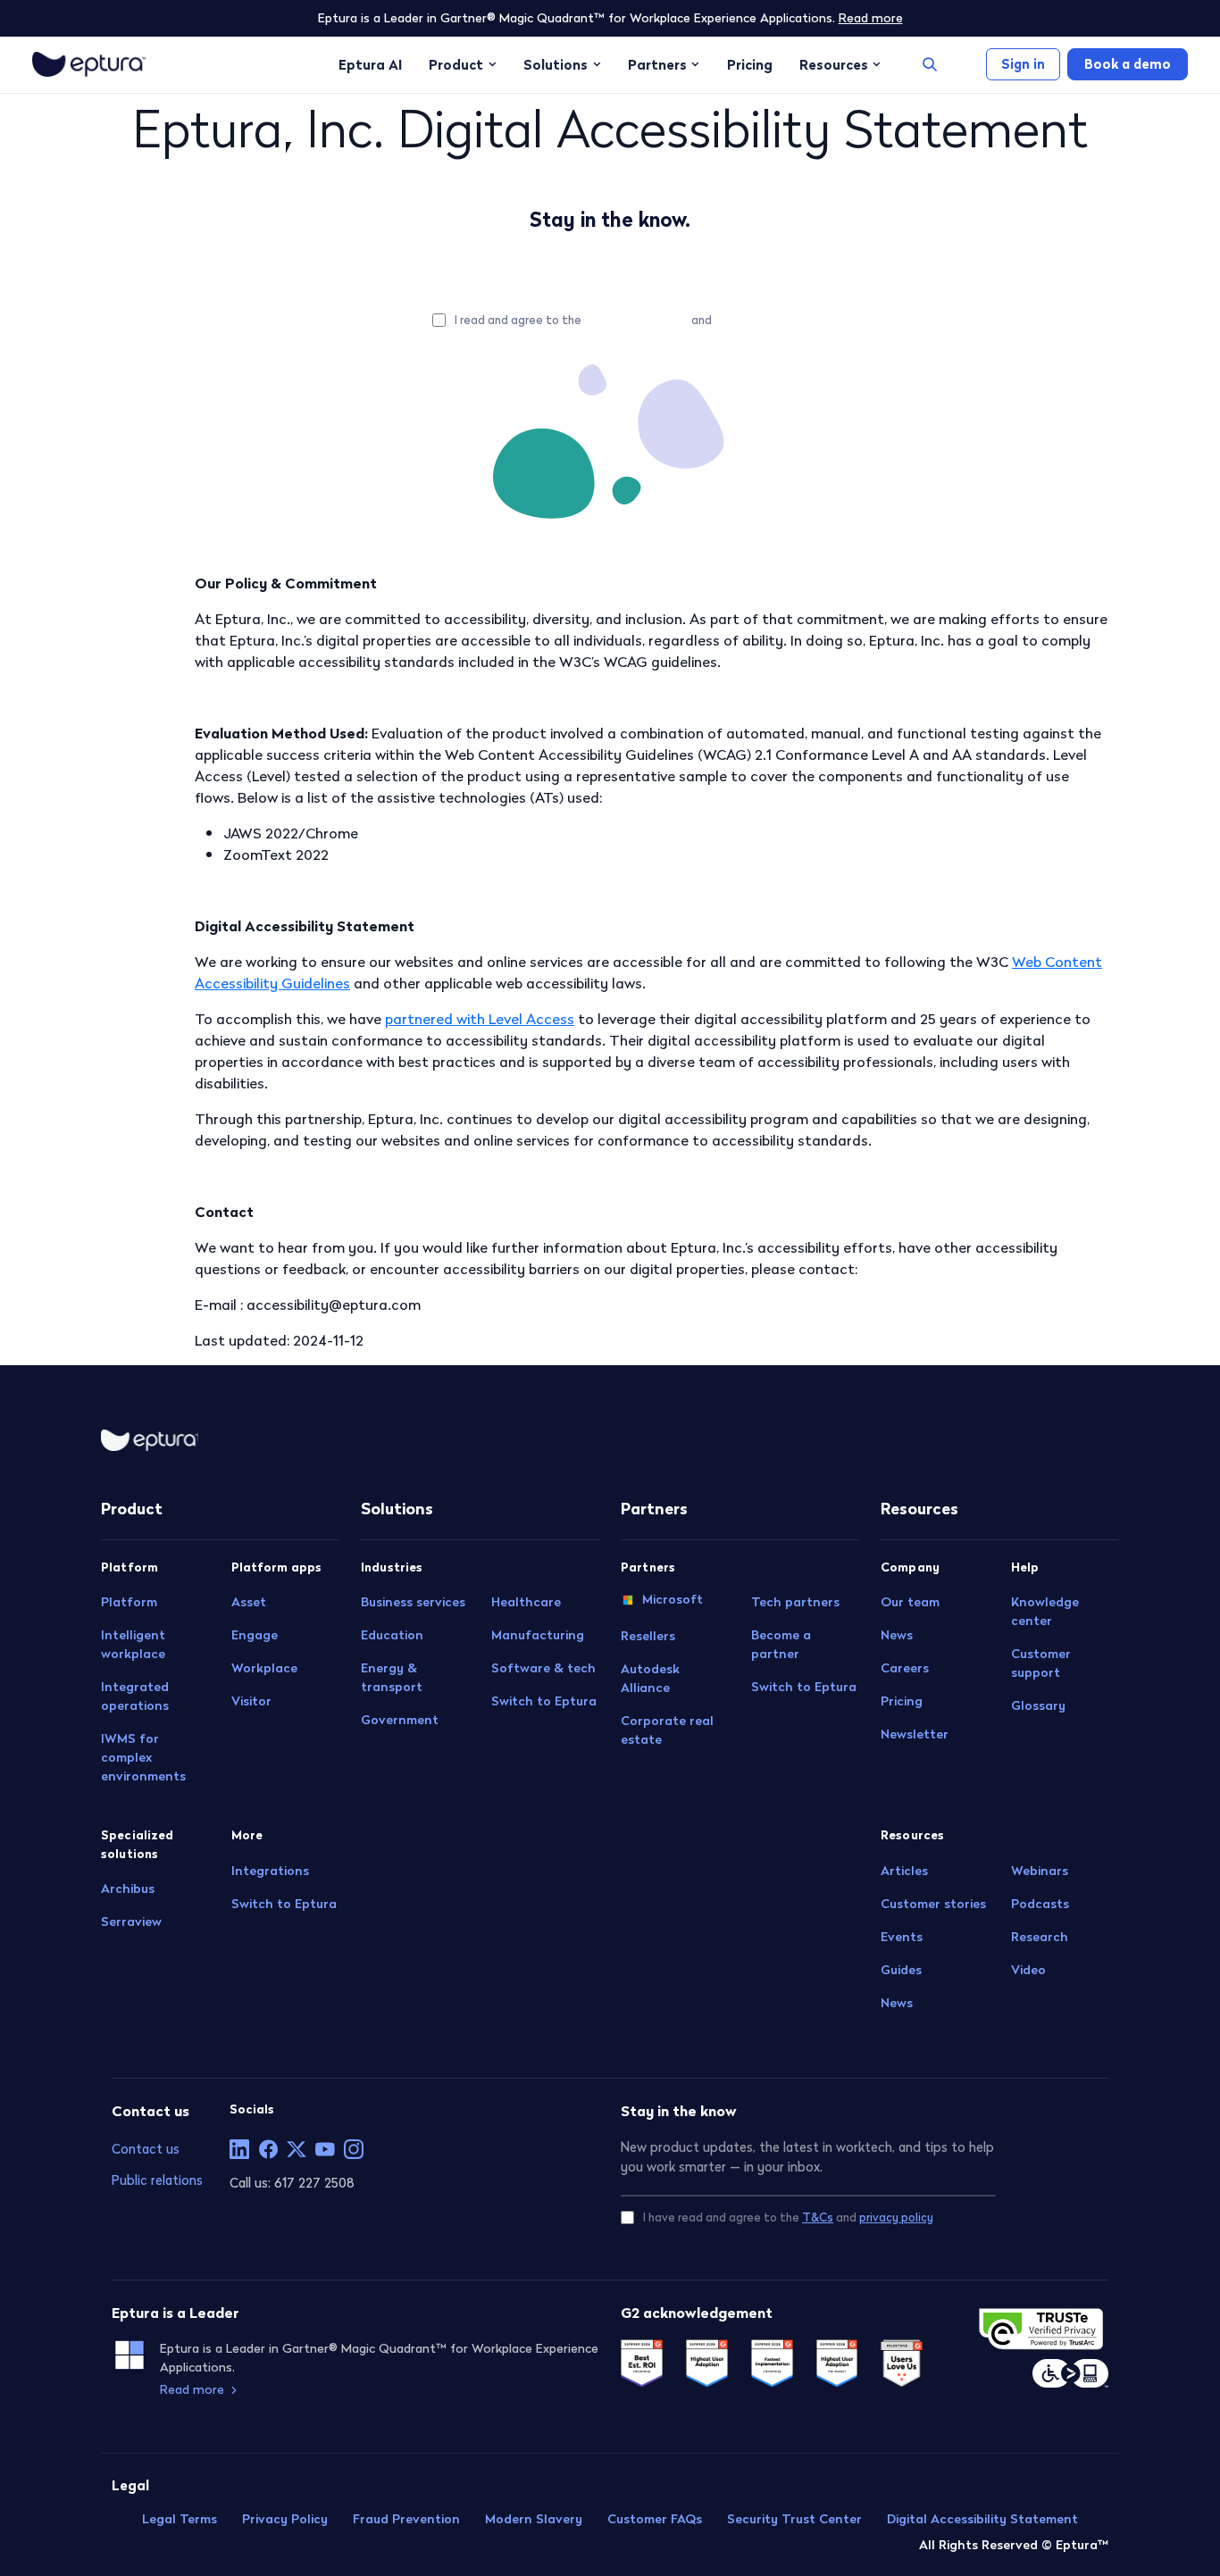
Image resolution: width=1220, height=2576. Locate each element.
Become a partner (781, 1644)
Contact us (146, 2149)
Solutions (556, 64)
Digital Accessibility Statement (982, 2519)
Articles (904, 1871)
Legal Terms (180, 2519)
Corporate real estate (667, 1730)
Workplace (264, 1668)
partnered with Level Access (480, 1019)
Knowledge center (1045, 1611)
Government (400, 1720)
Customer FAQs (655, 2519)
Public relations (157, 2180)
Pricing (750, 64)
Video (1028, 1970)
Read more (871, 18)
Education (392, 1635)
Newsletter (915, 1734)
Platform (129, 1602)
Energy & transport (392, 1677)
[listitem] (239, 2149)
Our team (910, 1602)
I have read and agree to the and (788, 2218)
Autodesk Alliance (650, 1678)
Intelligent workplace (133, 1644)
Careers (905, 1668)
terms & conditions (636, 320)
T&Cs (818, 2218)
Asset (249, 1602)
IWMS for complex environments (143, 1757)
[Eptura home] (89, 64)
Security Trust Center (794, 2519)
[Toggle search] (930, 64)
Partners (657, 64)
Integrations (270, 1871)
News (897, 1635)
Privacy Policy (285, 2519)
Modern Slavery (534, 2519)
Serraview (131, 1922)
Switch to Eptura (284, 1904)
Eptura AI (370, 64)
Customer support (1041, 1663)
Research (1040, 1937)
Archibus (128, 1888)
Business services (413, 1602)
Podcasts (1040, 1904)
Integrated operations (135, 1696)
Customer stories (933, 1904)
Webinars (1040, 1871)
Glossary (1038, 1705)
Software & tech (543, 1668)
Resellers (648, 1636)
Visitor (251, 1701)
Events (902, 1937)
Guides (901, 1970)
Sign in (1023, 64)
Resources (834, 64)
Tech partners (795, 1602)
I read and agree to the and (622, 320)
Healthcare (526, 1602)
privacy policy (752, 320)
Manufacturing (538, 1635)
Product (456, 64)
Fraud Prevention (406, 2519)
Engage (255, 1635)
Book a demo (1128, 64)
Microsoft (673, 1599)
